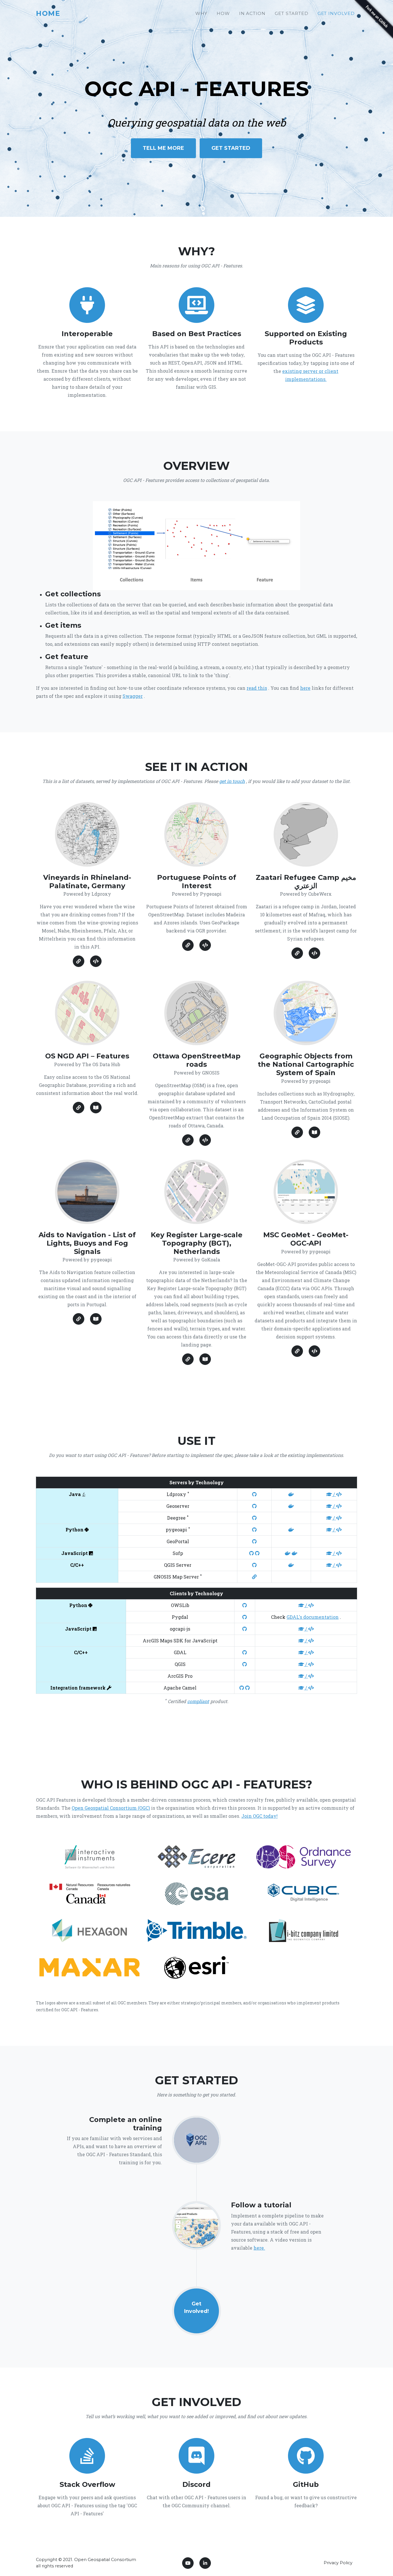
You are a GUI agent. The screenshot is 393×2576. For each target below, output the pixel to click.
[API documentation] (96, 1108)
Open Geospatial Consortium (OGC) (111, 1808)
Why (201, 13)
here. (259, 2248)
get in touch (232, 781)
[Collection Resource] (79, 961)
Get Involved (336, 13)
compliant (198, 1701)
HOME (48, 13)
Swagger (133, 696)
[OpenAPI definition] (96, 961)
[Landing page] (297, 1351)
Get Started (291, 13)
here (305, 688)
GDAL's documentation (313, 1617)
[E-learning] (197, 2225)
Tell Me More (163, 148)
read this (257, 688)
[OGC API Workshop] (197, 2139)
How (223, 13)
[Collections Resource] (297, 1132)
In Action (252, 13)
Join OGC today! (260, 1816)
